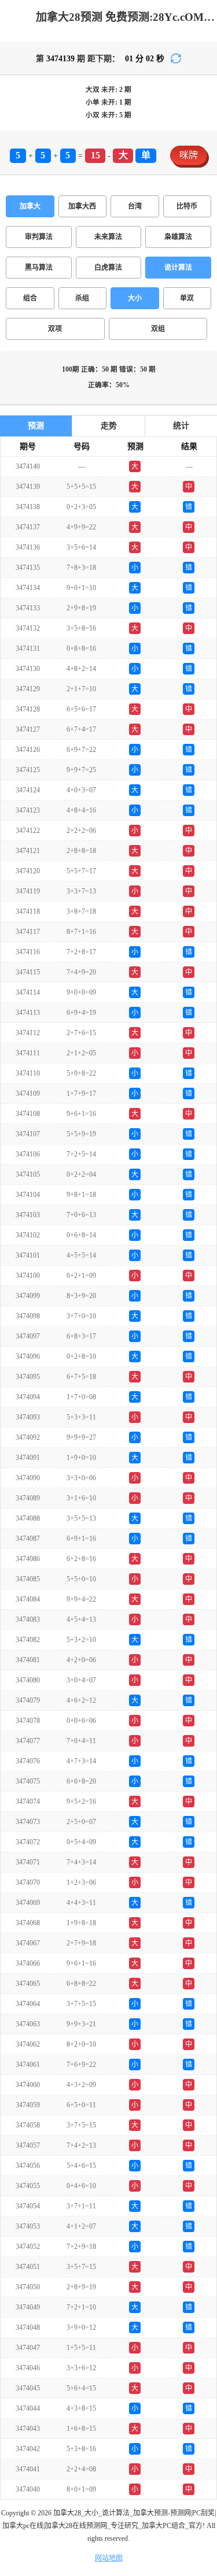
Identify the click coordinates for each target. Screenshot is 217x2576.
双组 (158, 329)
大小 (135, 298)
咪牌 (189, 155)
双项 (55, 329)
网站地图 (109, 2558)
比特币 (187, 206)
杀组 (82, 298)
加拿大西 (82, 206)
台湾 (135, 206)
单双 (187, 298)
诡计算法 (178, 268)
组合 (30, 298)
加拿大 (30, 206)
